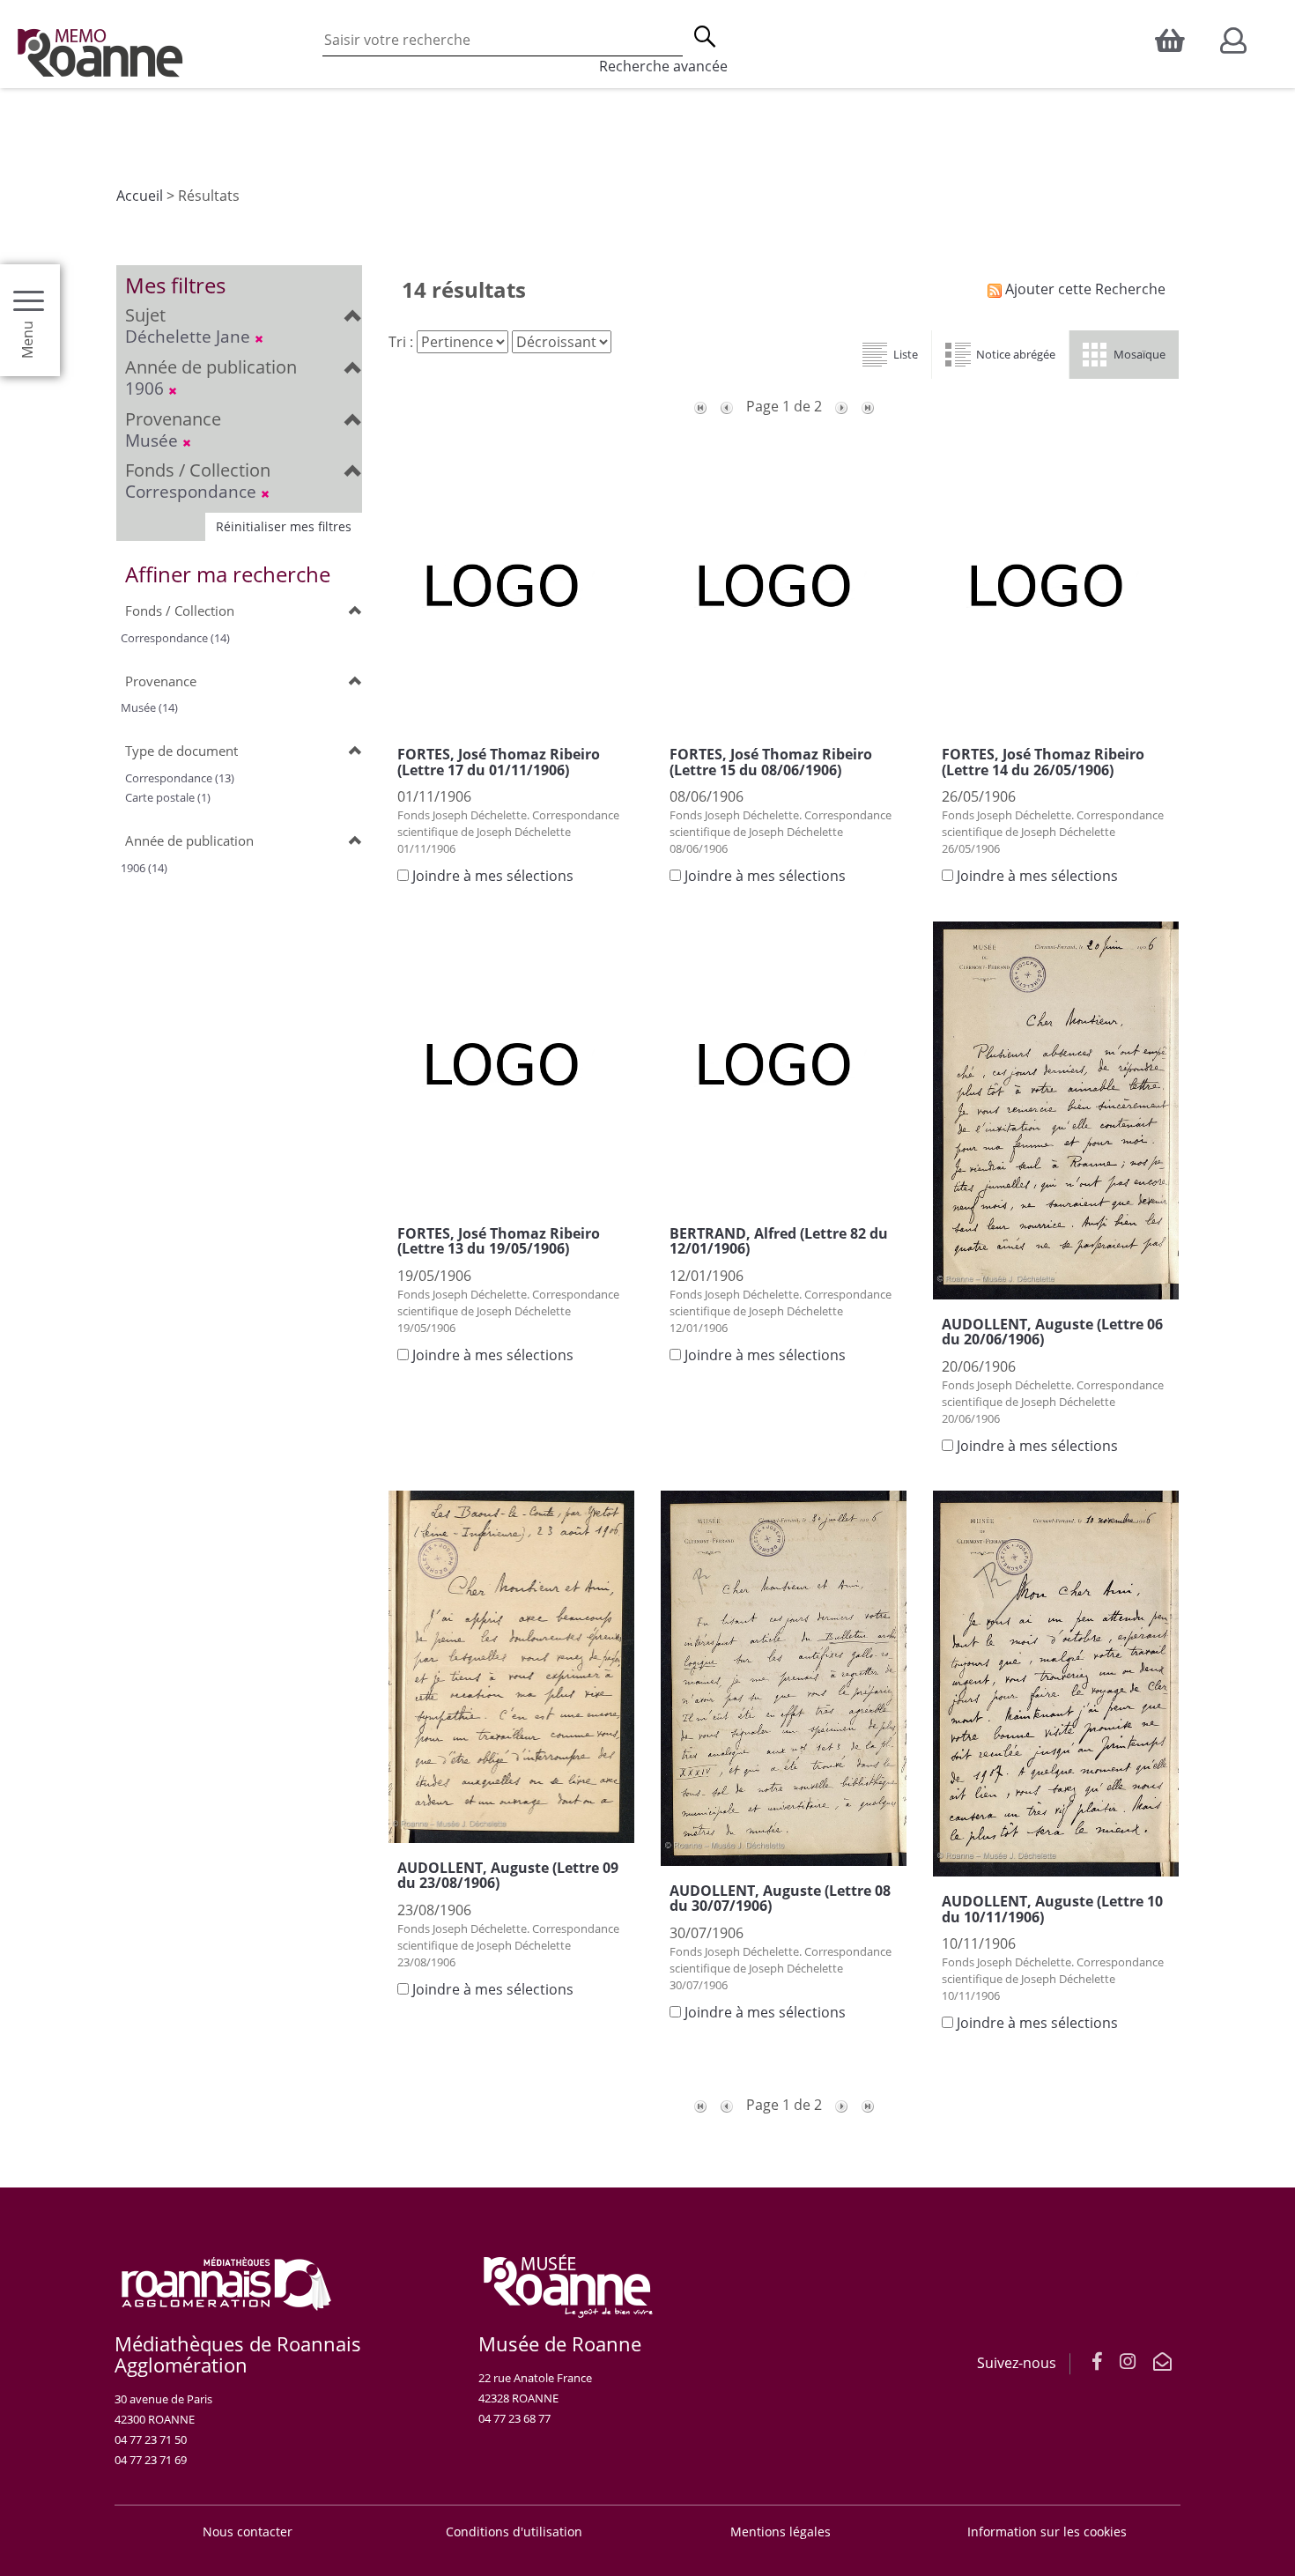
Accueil (140, 196)
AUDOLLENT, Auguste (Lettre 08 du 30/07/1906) (780, 1899)
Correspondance (193, 491)
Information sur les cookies (1047, 2532)
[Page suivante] (841, 406)
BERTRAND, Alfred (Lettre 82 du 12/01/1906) (779, 1241)
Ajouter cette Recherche (1084, 289)
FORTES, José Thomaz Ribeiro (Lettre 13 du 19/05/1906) (499, 1241)
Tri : (401, 342)
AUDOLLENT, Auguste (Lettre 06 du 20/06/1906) (1052, 1332)
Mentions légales (781, 2532)
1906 (147, 388)
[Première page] (700, 406)
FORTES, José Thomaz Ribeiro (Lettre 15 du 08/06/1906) (771, 762)
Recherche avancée (663, 66)
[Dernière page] (868, 406)
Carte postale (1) (168, 797)
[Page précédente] (727, 406)
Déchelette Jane (190, 336)
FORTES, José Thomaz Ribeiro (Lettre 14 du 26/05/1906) (1043, 762)
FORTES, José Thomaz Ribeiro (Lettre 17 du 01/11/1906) (499, 762)
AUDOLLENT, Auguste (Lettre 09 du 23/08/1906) (508, 1876)
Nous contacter (248, 2532)
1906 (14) (144, 868)
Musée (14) (149, 707)
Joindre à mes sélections (493, 876)
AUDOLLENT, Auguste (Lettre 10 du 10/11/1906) (1052, 1909)
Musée (154, 440)
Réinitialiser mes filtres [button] (284, 526)
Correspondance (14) (175, 638)
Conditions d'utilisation (514, 2532)
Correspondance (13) (180, 778)
